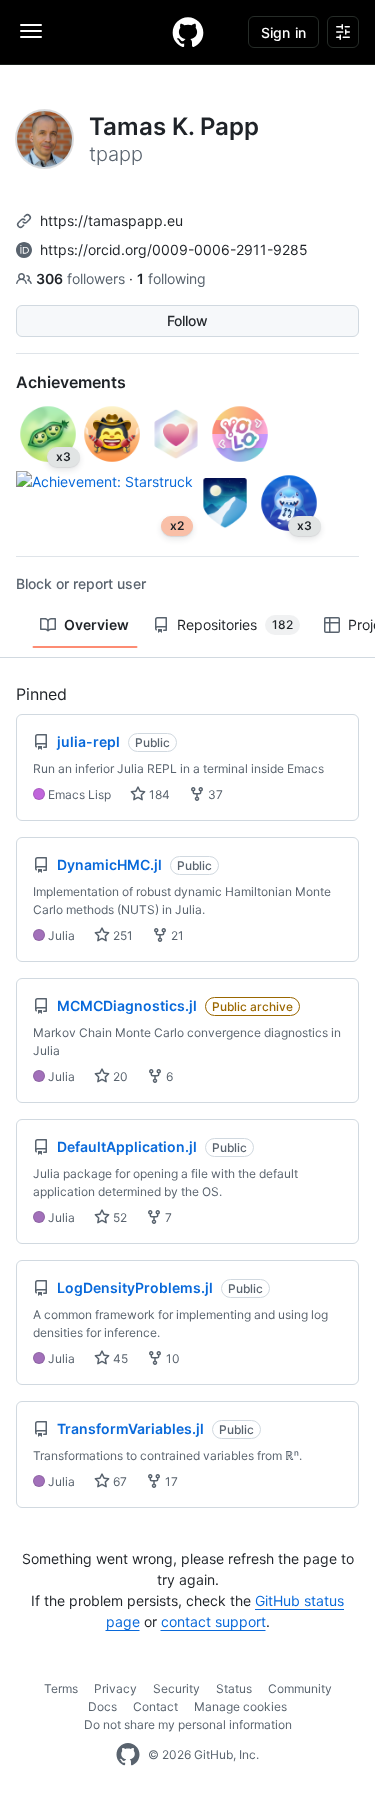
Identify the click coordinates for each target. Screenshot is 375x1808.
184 (158, 794)
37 (214, 794)
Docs (102, 1706)
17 (170, 1481)
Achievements (71, 382)
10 (171, 1358)
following (171, 278)
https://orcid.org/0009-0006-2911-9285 (174, 249)
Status (234, 1688)
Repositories (235, 624)
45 (119, 1358)
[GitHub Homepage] (128, 1755)
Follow (187, 320)
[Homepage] (188, 32)
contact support (213, 1621)
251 (121, 935)
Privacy (115, 1688)
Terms (61, 1688)
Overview (96, 624)
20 (119, 1076)
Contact (155, 1706)
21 (176, 935)
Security (176, 1688)
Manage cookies (240, 1706)
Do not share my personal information (188, 1724)
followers (82, 278)
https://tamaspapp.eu (111, 220)
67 (118, 1481)
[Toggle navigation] (31, 31)
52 (118, 1217)
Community (300, 1688)
